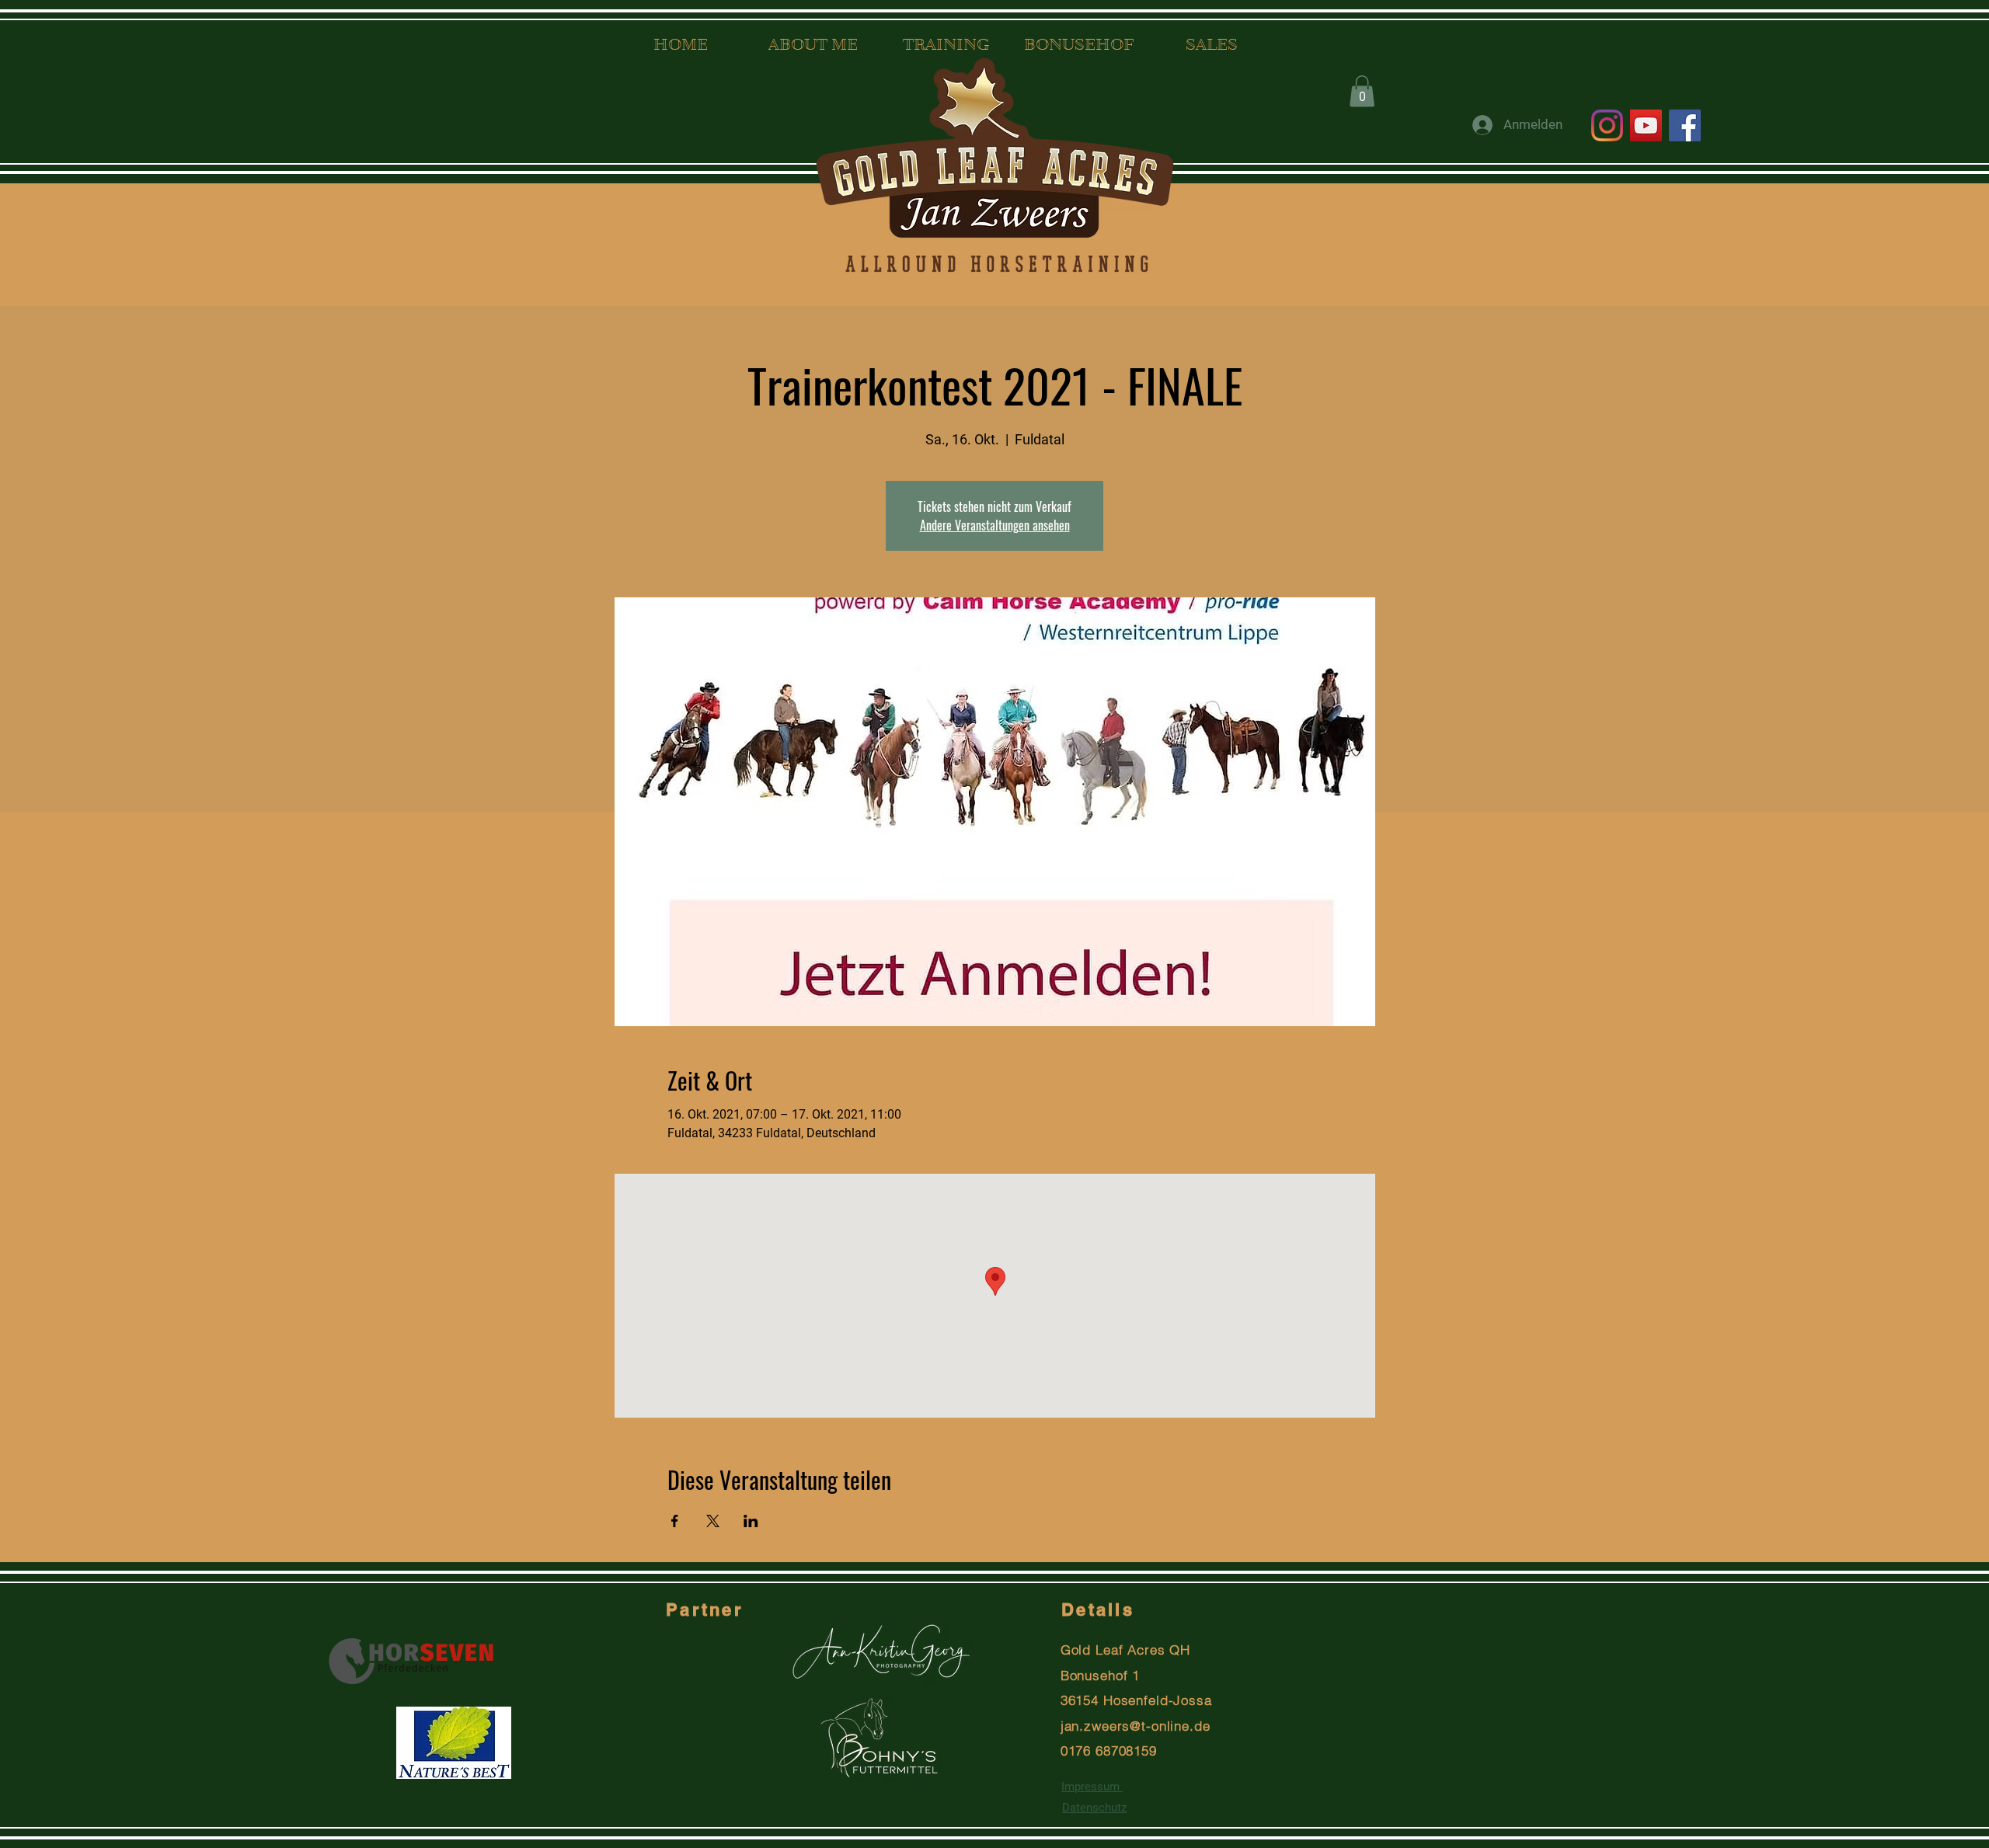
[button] (1362, 91)
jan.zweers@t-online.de (1136, 1726)
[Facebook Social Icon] (1685, 125)
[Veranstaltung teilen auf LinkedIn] (751, 1521)
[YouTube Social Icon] (1646, 125)
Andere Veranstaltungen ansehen (995, 525)
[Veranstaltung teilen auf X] (713, 1521)
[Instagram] (1607, 125)
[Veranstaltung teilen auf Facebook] (675, 1521)
